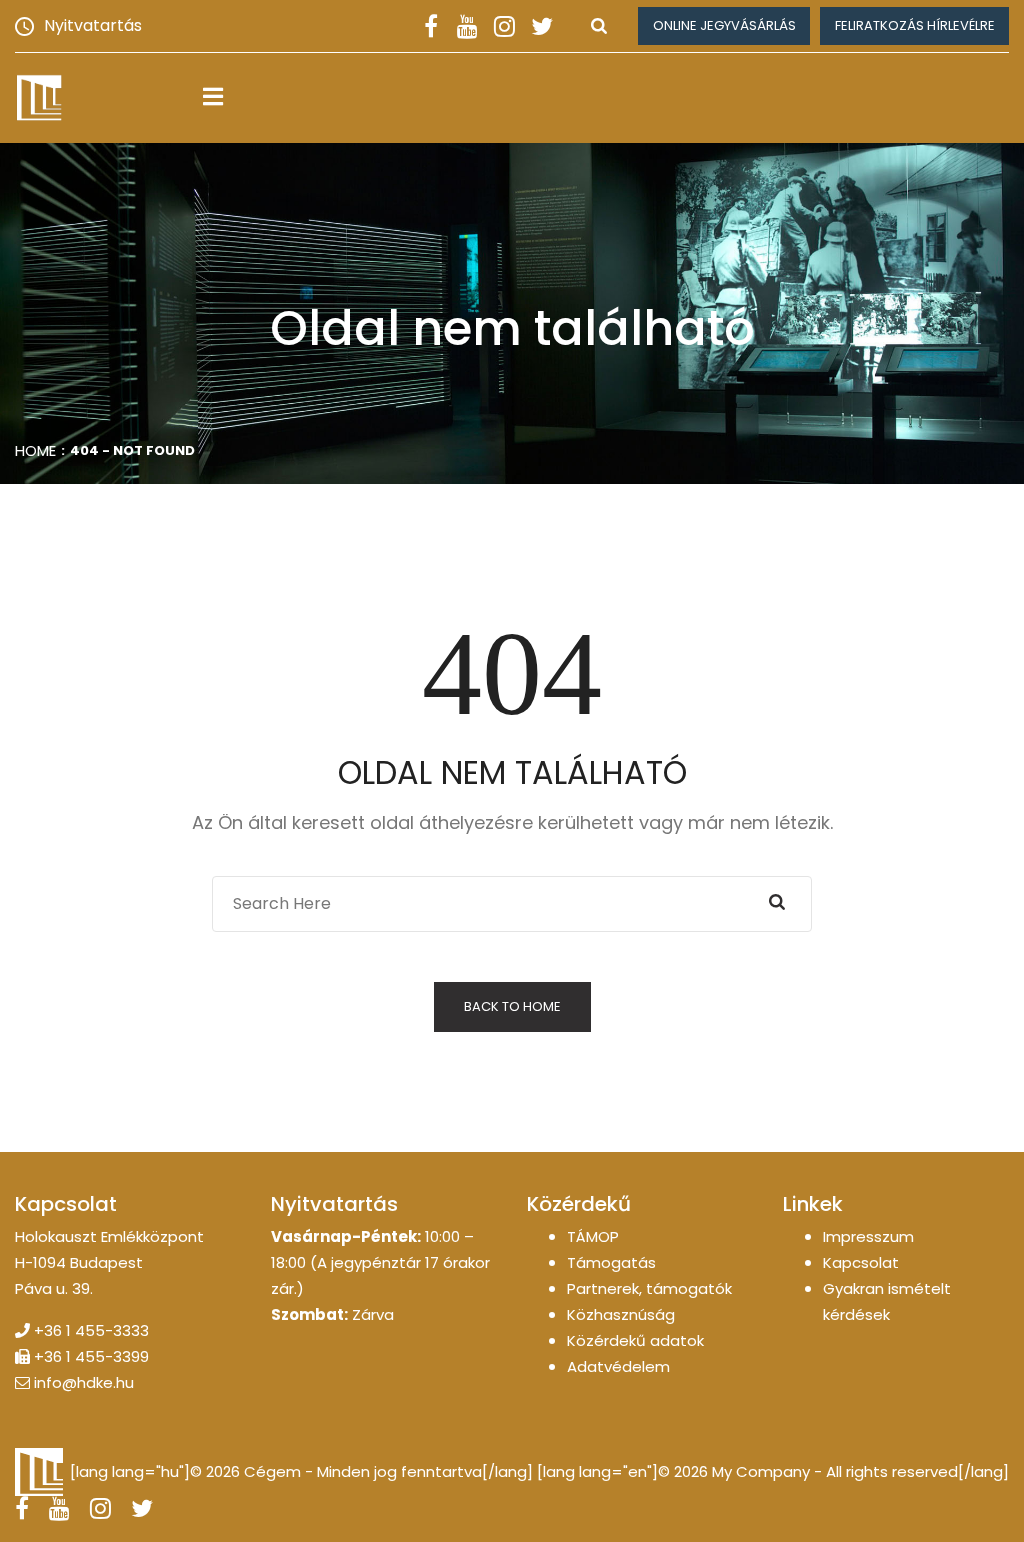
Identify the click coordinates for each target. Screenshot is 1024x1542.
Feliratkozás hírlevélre (915, 25)
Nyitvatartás (93, 25)
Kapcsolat (861, 1262)
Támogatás (611, 1262)
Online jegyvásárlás (724, 25)
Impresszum (868, 1236)
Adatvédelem (618, 1366)
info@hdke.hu (84, 1382)
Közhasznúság (621, 1314)
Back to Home (512, 1006)
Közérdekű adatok (635, 1340)
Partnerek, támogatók (649, 1288)
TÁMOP (593, 1236)
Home (35, 450)
